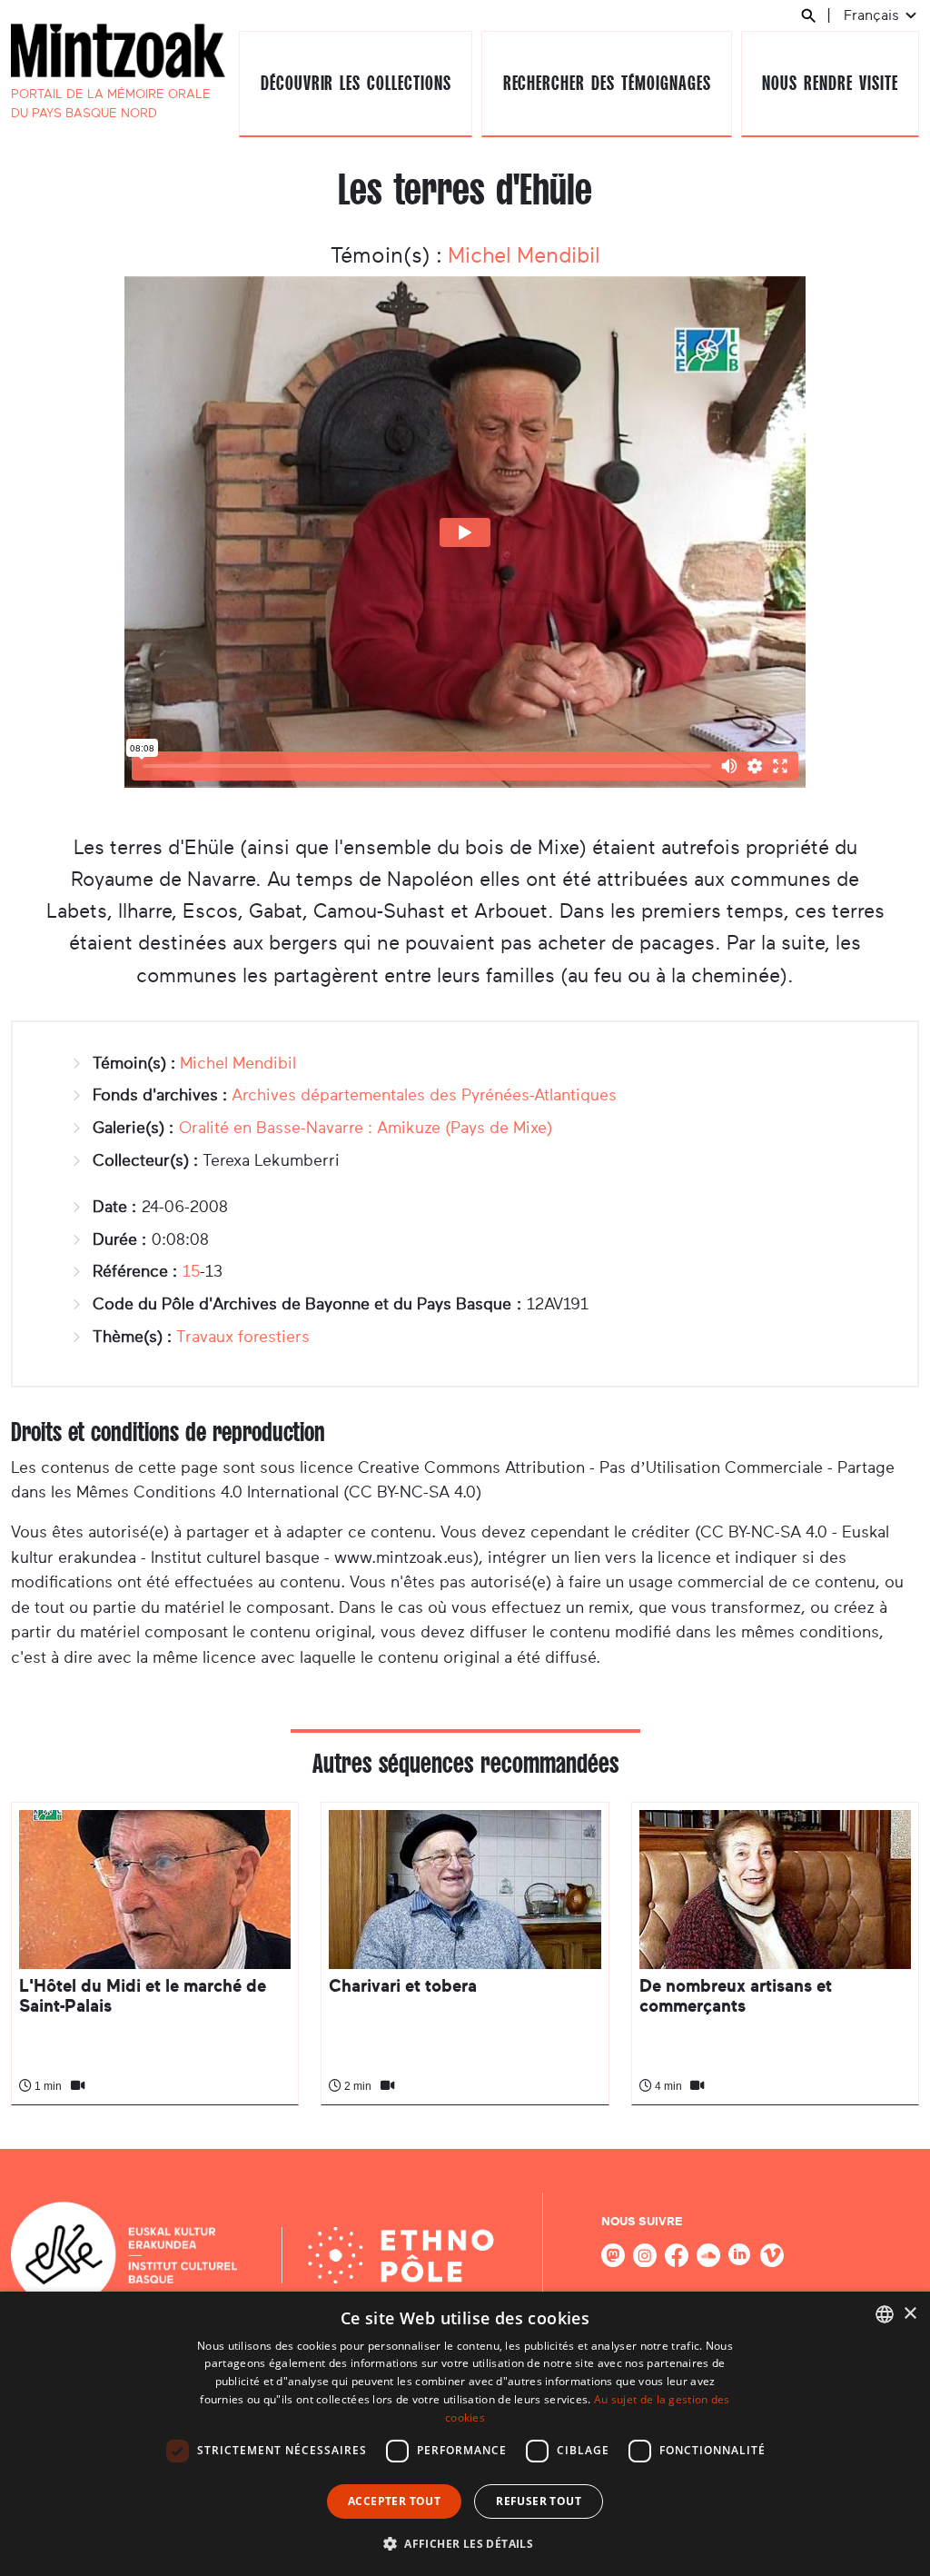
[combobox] (885, 2314)
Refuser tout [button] (539, 2501)
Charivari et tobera (403, 1986)
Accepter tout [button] (394, 2501)
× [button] (910, 2314)
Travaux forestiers (243, 1337)
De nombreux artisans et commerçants (736, 1996)
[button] (465, 2543)
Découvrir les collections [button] (356, 83)
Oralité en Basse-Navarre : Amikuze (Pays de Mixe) (366, 1128)
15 (191, 1271)
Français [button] (873, 15)
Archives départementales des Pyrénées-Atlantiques (424, 1095)
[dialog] (465, 2434)
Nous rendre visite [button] (830, 83)
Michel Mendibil (524, 255)
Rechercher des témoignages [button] (607, 83)
